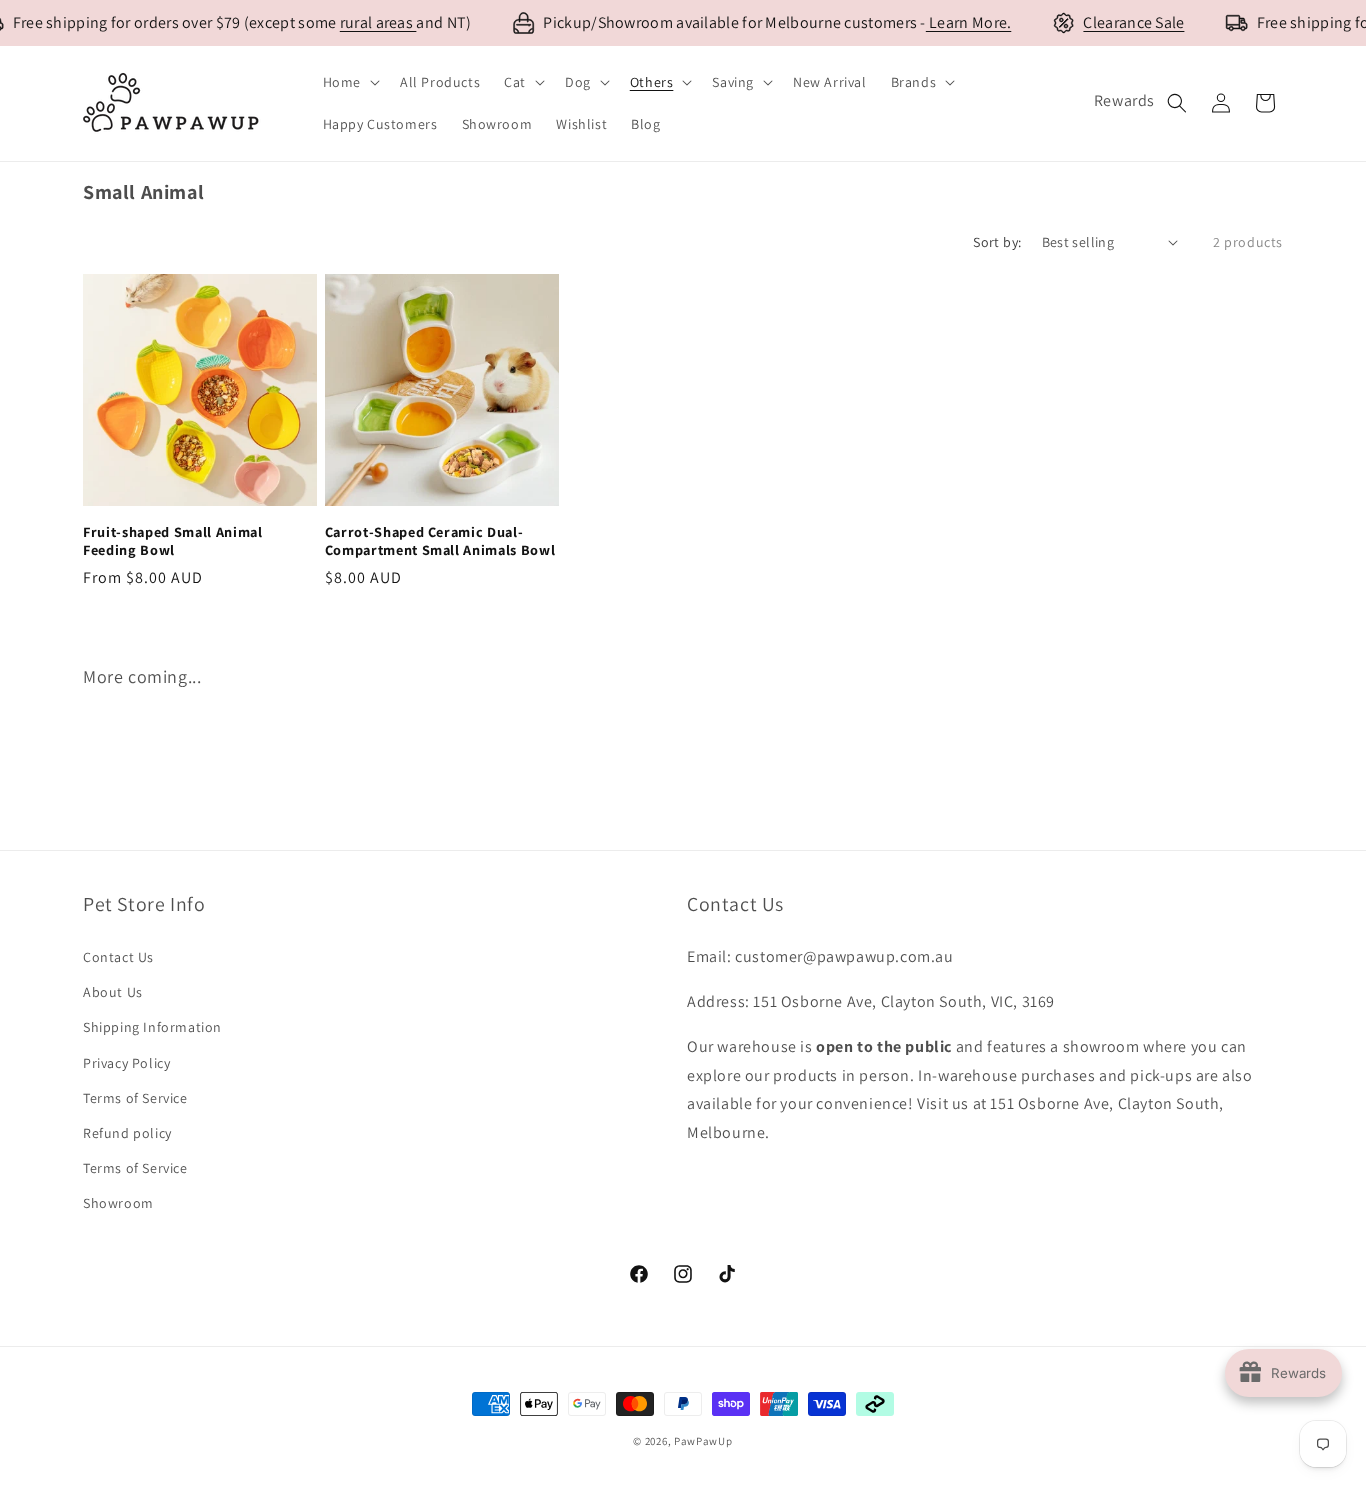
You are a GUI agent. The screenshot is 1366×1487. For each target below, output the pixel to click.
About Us (113, 992)
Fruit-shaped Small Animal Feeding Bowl (173, 541)
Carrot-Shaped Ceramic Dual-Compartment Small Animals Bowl (440, 541)
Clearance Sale (1133, 22)
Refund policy (127, 1133)
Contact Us (118, 957)
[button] (349, 82)
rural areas (378, 22)
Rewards (1124, 100)
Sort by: (997, 242)
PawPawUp (703, 1441)
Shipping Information (152, 1027)
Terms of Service (135, 1098)
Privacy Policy (126, 1063)
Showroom (118, 1203)
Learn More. (969, 22)
